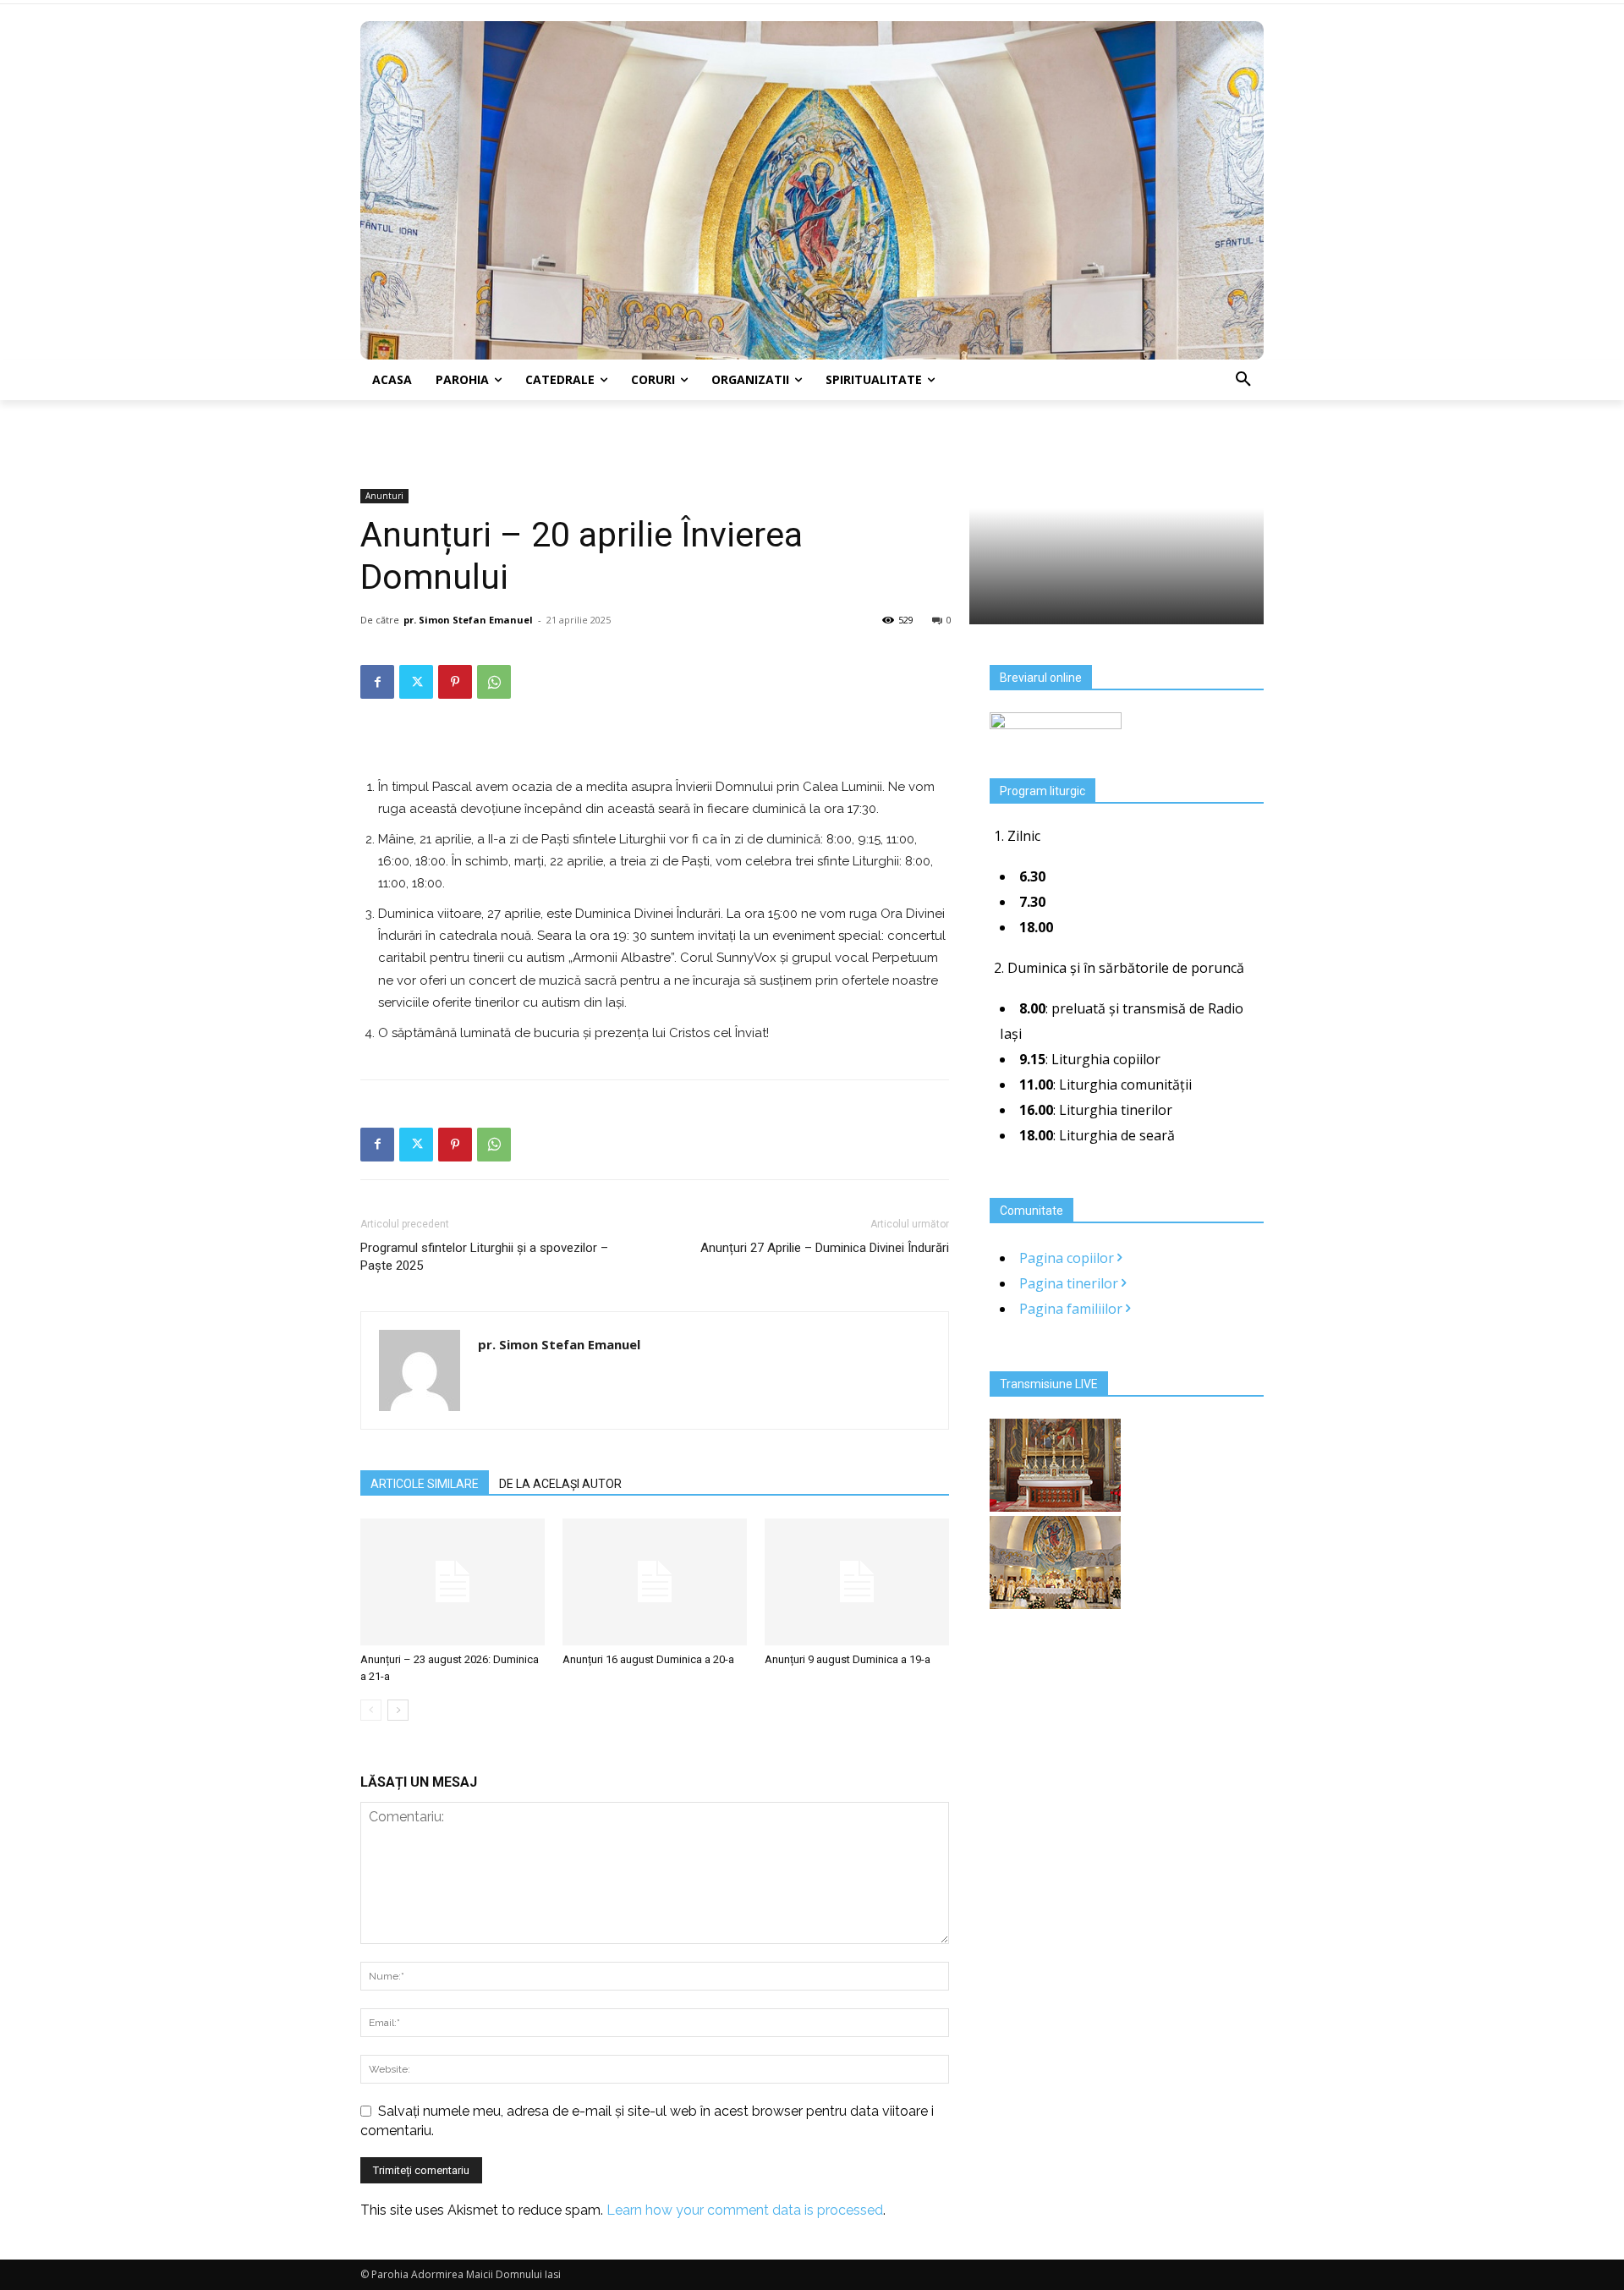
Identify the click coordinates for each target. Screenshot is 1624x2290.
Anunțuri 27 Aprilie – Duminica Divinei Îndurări (825, 1248)
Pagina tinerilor (1070, 1283)
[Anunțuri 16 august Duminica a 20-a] (655, 1582)
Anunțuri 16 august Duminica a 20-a (648, 1659)
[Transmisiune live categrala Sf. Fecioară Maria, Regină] (1055, 1604)
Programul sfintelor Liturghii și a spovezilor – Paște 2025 (484, 1257)
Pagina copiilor (1068, 1258)
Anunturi (384, 496)
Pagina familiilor (1073, 1309)
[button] (1243, 380)
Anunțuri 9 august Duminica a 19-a (848, 1659)
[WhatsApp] (494, 682)
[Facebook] (377, 682)
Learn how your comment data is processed (745, 2210)
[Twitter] (416, 682)
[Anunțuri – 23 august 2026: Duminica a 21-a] (453, 1582)
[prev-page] (371, 1710)
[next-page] (398, 1710)
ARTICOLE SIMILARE (425, 1484)
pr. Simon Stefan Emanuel (468, 620)
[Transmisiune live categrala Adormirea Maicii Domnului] (1055, 1507)
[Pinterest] (455, 682)
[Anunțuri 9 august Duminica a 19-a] (857, 1582)
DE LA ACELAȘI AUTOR (560, 1484)
